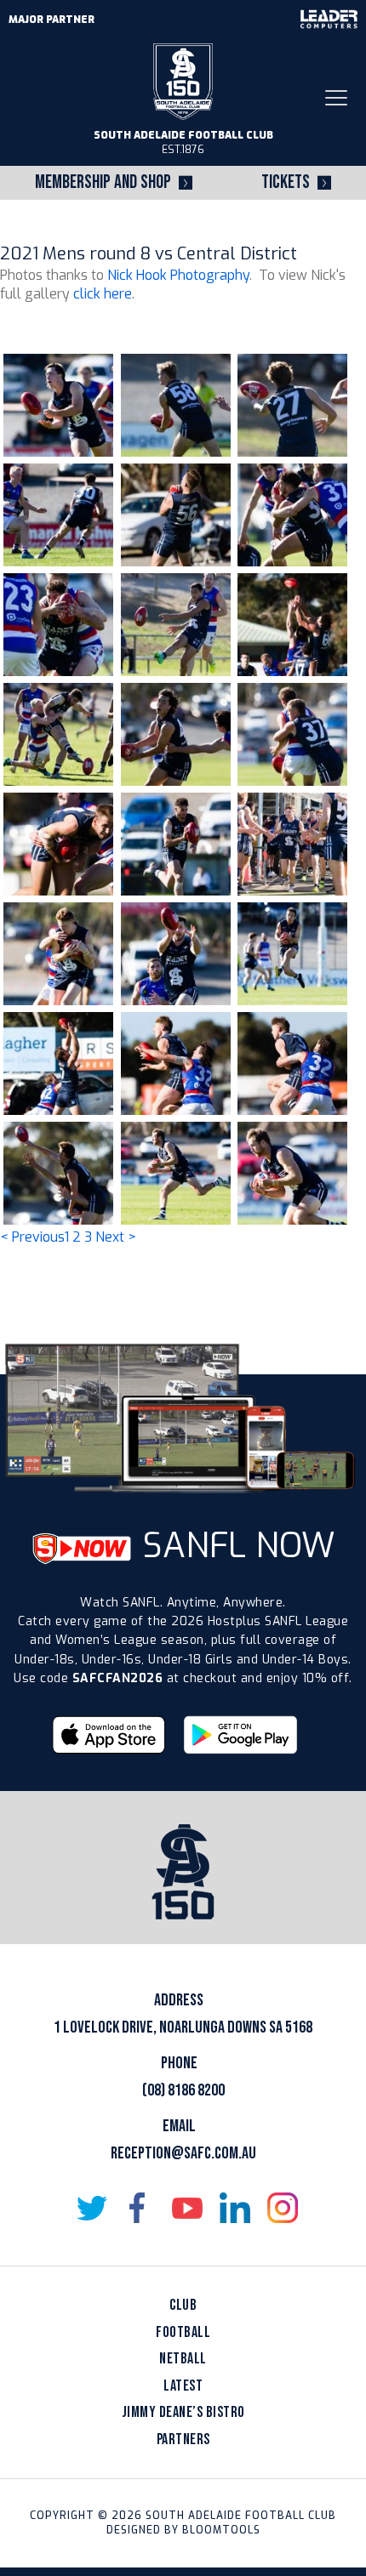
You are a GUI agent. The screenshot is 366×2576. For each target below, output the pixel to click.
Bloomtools (221, 2530)
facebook (140, 2208)
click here (103, 294)
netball (183, 2359)
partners (183, 2440)
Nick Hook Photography (178, 275)
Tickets (286, 182)
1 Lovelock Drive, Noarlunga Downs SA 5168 (183, 2027)
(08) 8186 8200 (183, 2090)
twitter (92, 2208)
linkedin (235, 2208)
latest (183, 2386)
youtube (187, 2208)
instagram (283, 2208)
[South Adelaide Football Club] (183, 80)
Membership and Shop (103, 182)
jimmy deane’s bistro (183, 2412)
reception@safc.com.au (183, 2153)
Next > (116, 1237)
